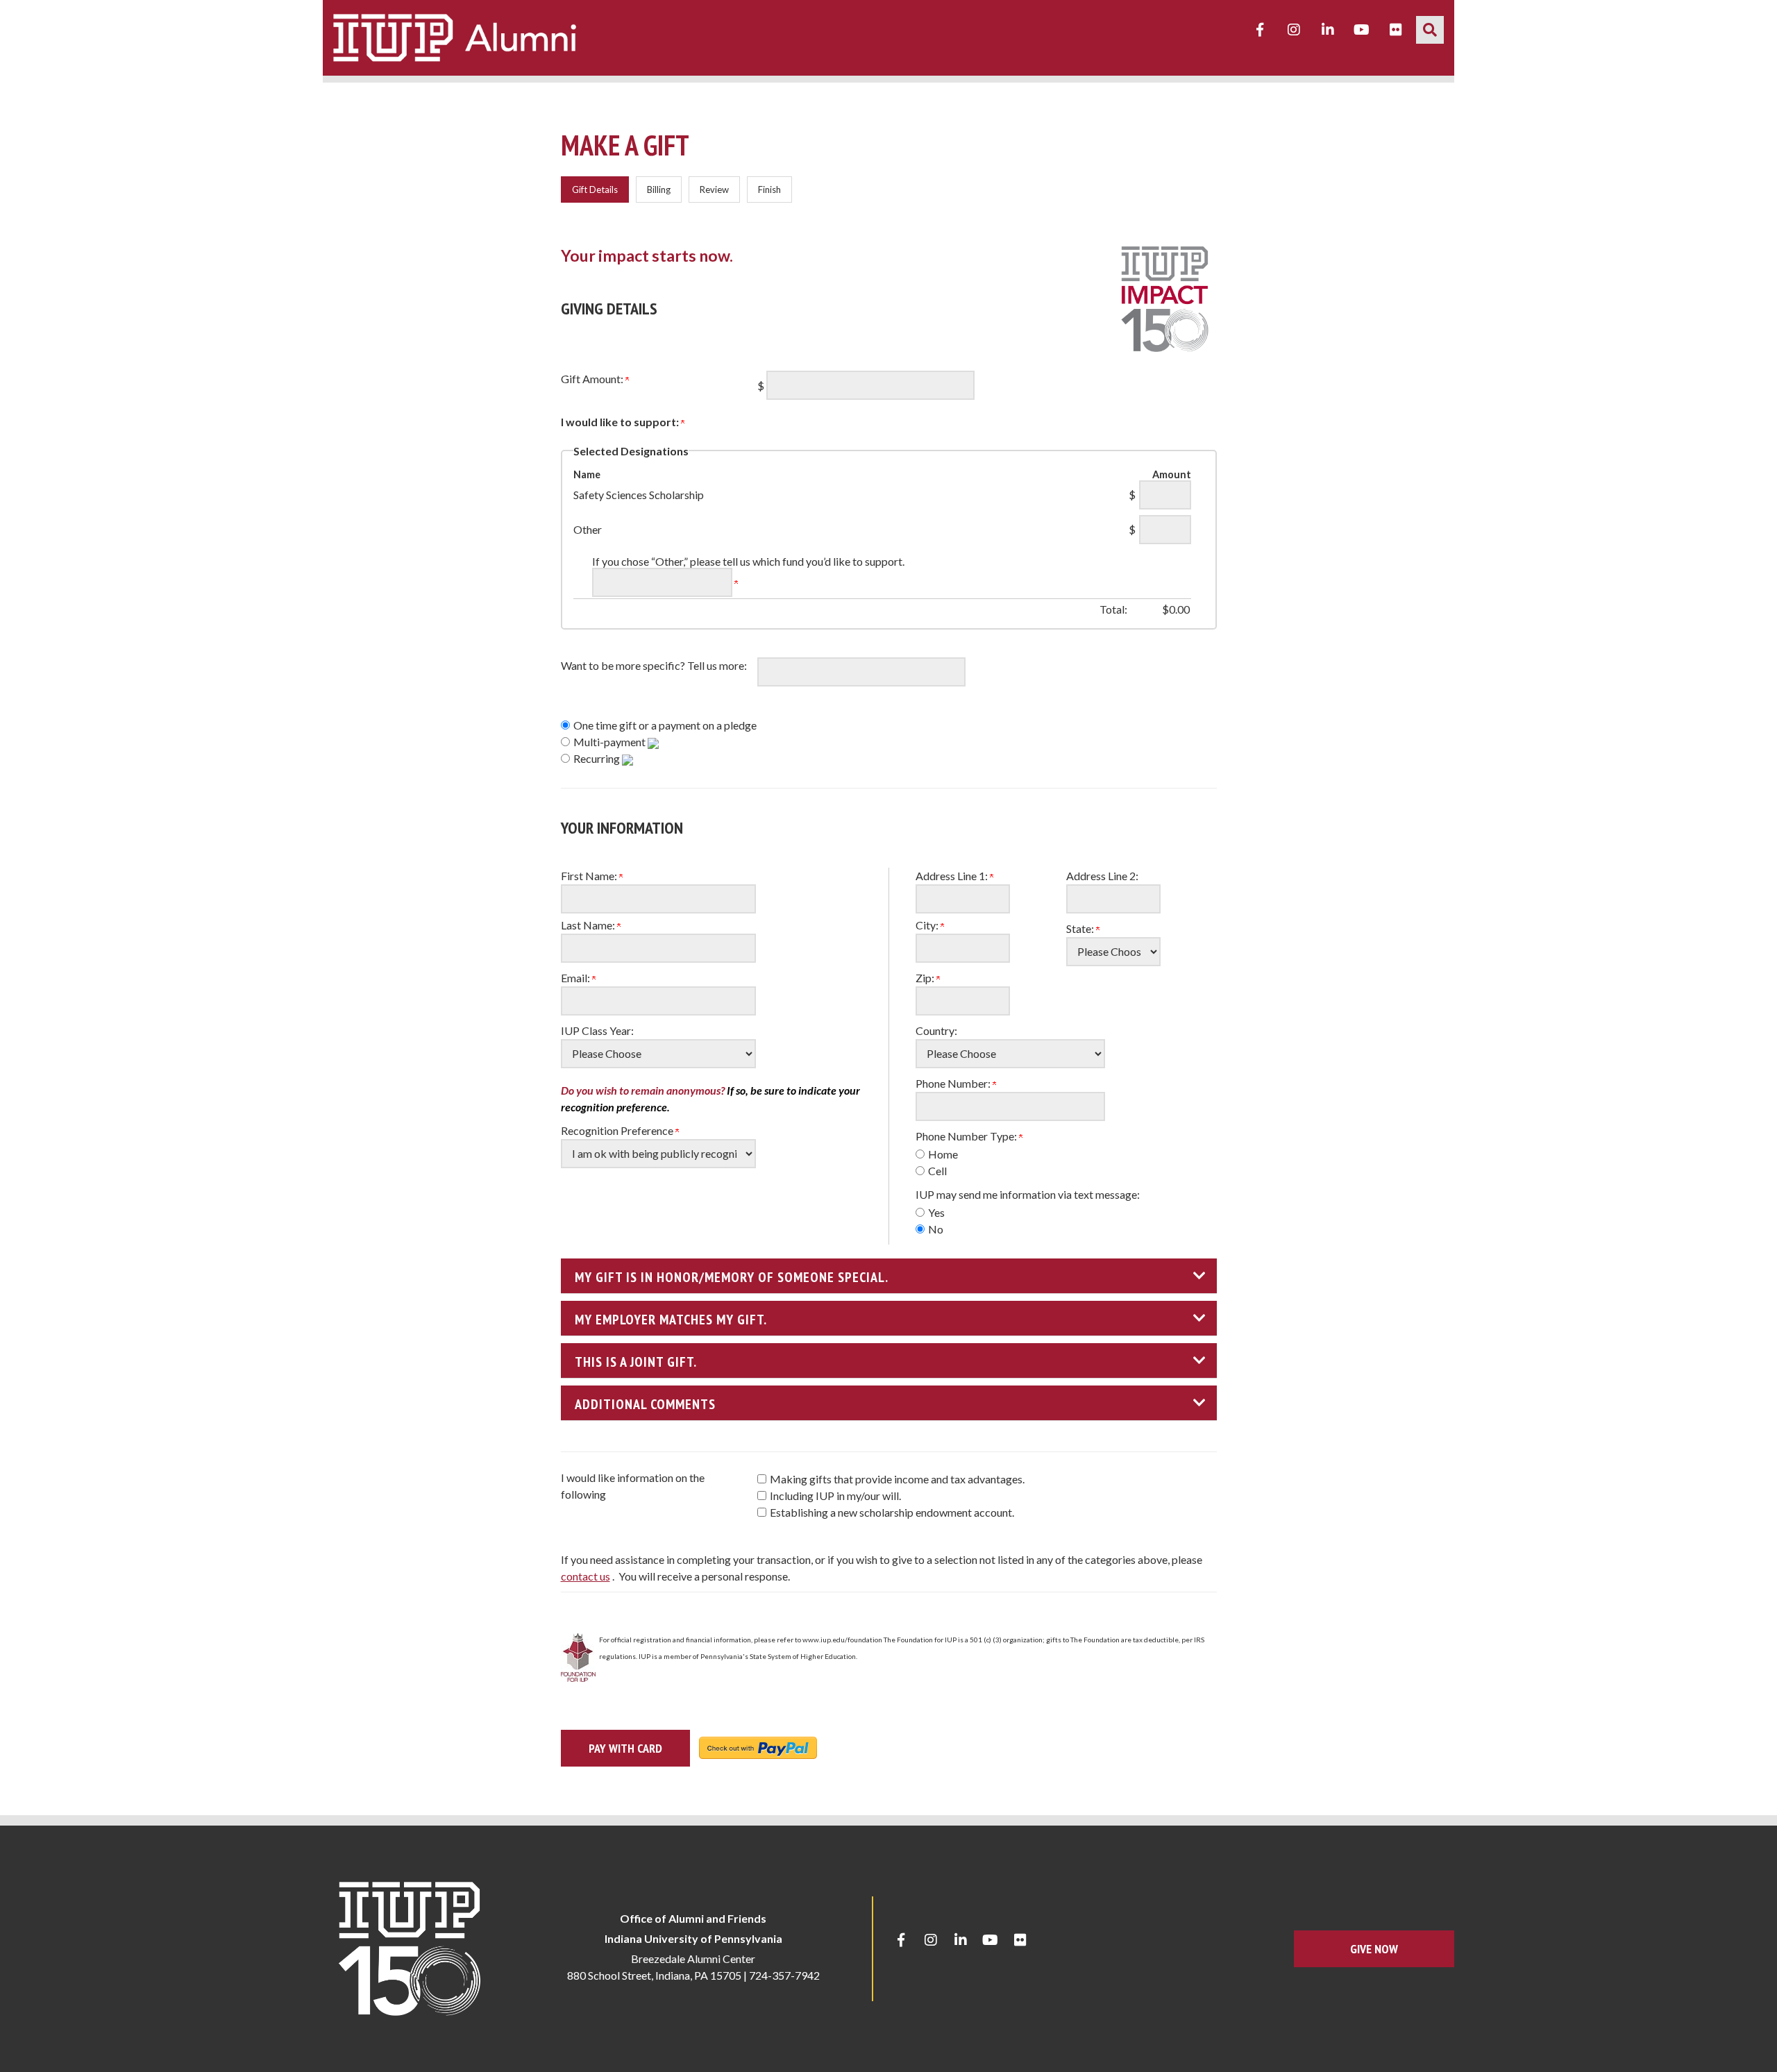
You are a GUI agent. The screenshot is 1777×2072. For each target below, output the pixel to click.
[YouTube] (1362, 30)
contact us (586, 1576)
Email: (576, 978)
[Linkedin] (1328, 30)
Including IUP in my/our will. (835, 1496)
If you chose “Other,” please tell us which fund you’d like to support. (748, 561)
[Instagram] (1294, 30)
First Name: (590, 876)
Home (943, 1154)
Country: (936, 1030)
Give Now (1374, 1949)
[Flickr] (1396, 30)
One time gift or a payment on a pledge (665, 725)
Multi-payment (610, 742)
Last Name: (589, 925)
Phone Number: (954, 1083)
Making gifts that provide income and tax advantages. (897, 1479)
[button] (1430, 30)
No (936, 1229)
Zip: (926, 978)
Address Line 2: (1102, 876)
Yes (936, 1212)
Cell (937, 1171)
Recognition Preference (618, 1130)
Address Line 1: (953, 876)
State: (1081, 928)
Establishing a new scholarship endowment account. (892, 1512)
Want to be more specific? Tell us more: (654, 665)
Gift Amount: (593, 379)
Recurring (598, 758)
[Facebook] (1260, 30)
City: (928, 925)
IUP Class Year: (597, 1030)
